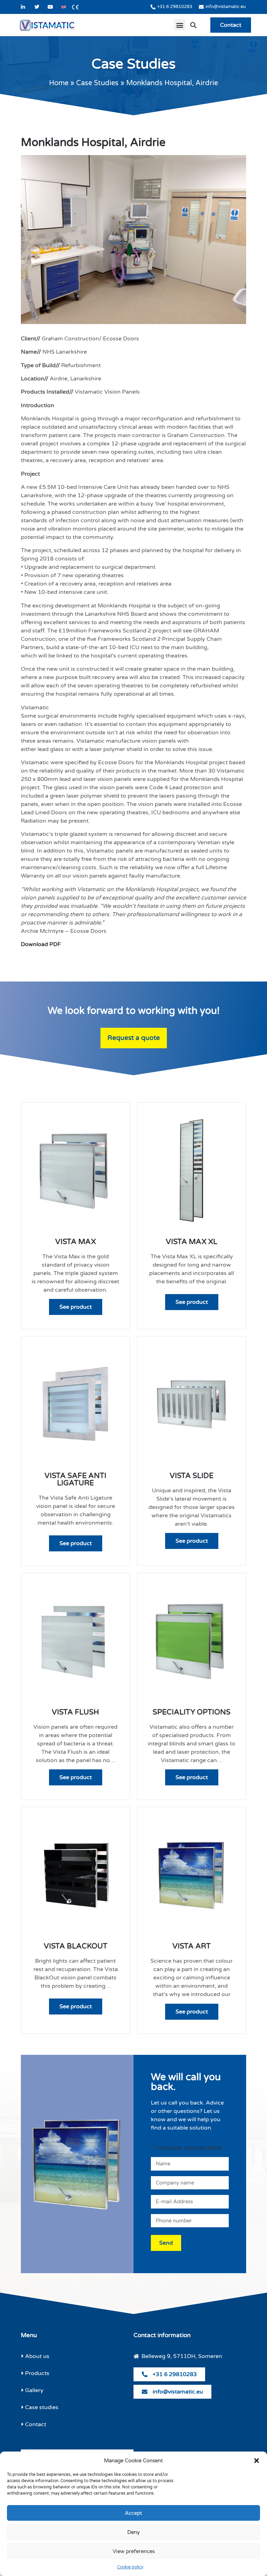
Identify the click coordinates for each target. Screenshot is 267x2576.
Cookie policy (130, 2567)
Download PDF (41, 944)
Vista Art (192, 1946)
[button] (257, 2461)
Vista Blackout (76, 1946)
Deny (133, 2532)
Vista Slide (192, 1476)
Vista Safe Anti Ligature (75, 1479)
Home (59, 83)
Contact (231, 25)
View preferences (134, 2551)
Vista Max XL (192, 1242)
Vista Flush (75, 1712)
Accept (133, 2513)
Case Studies (97, 83)
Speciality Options (192, 1712)
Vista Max (76, 1242)
